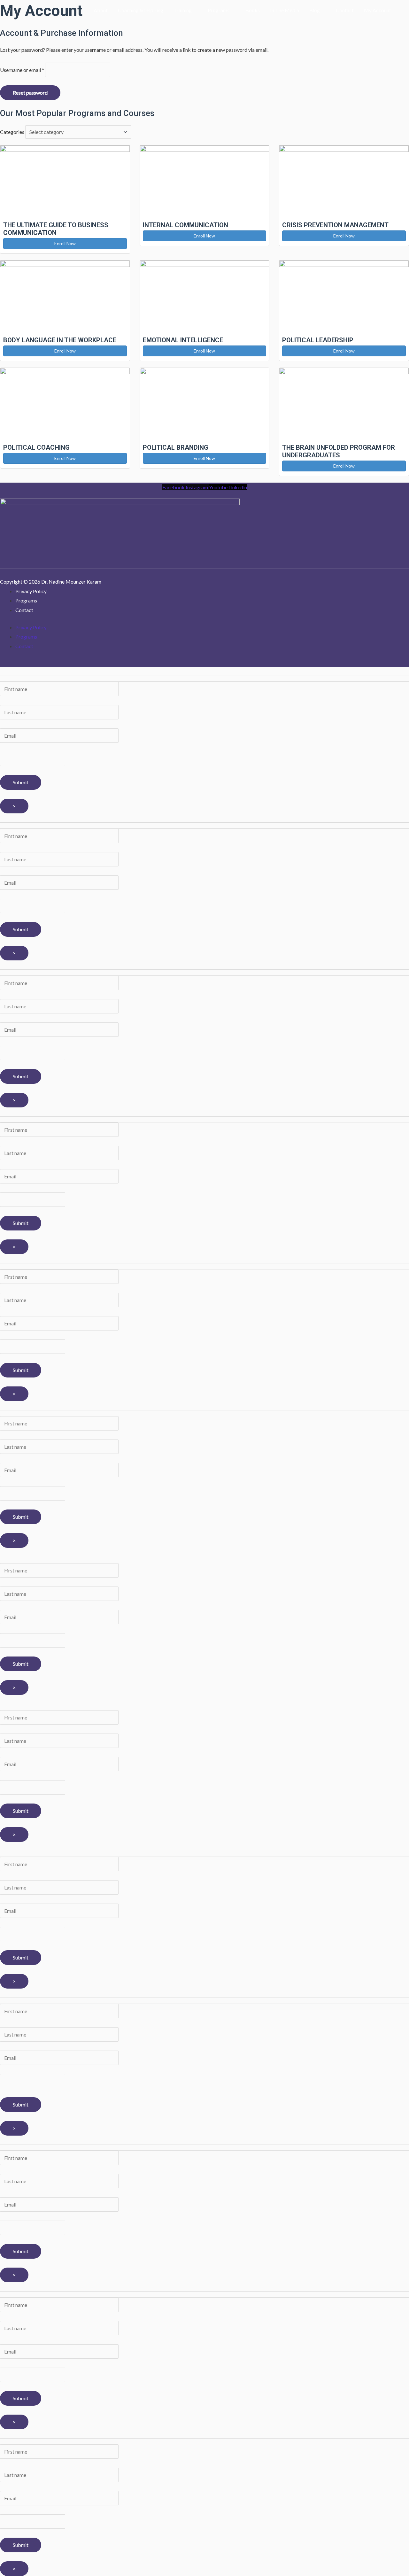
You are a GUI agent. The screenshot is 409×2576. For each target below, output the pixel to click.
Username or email (22, 70)
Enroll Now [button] (65, 243)
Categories (12, 132)
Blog (315, 10)
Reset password (30, 93)
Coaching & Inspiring (141, 10)
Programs (219, 10)
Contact (345, 10)
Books (253, 10)
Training (183, 10)
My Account (378, 10)
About (101, 10)
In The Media (285, 10)
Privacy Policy (31, 591)
